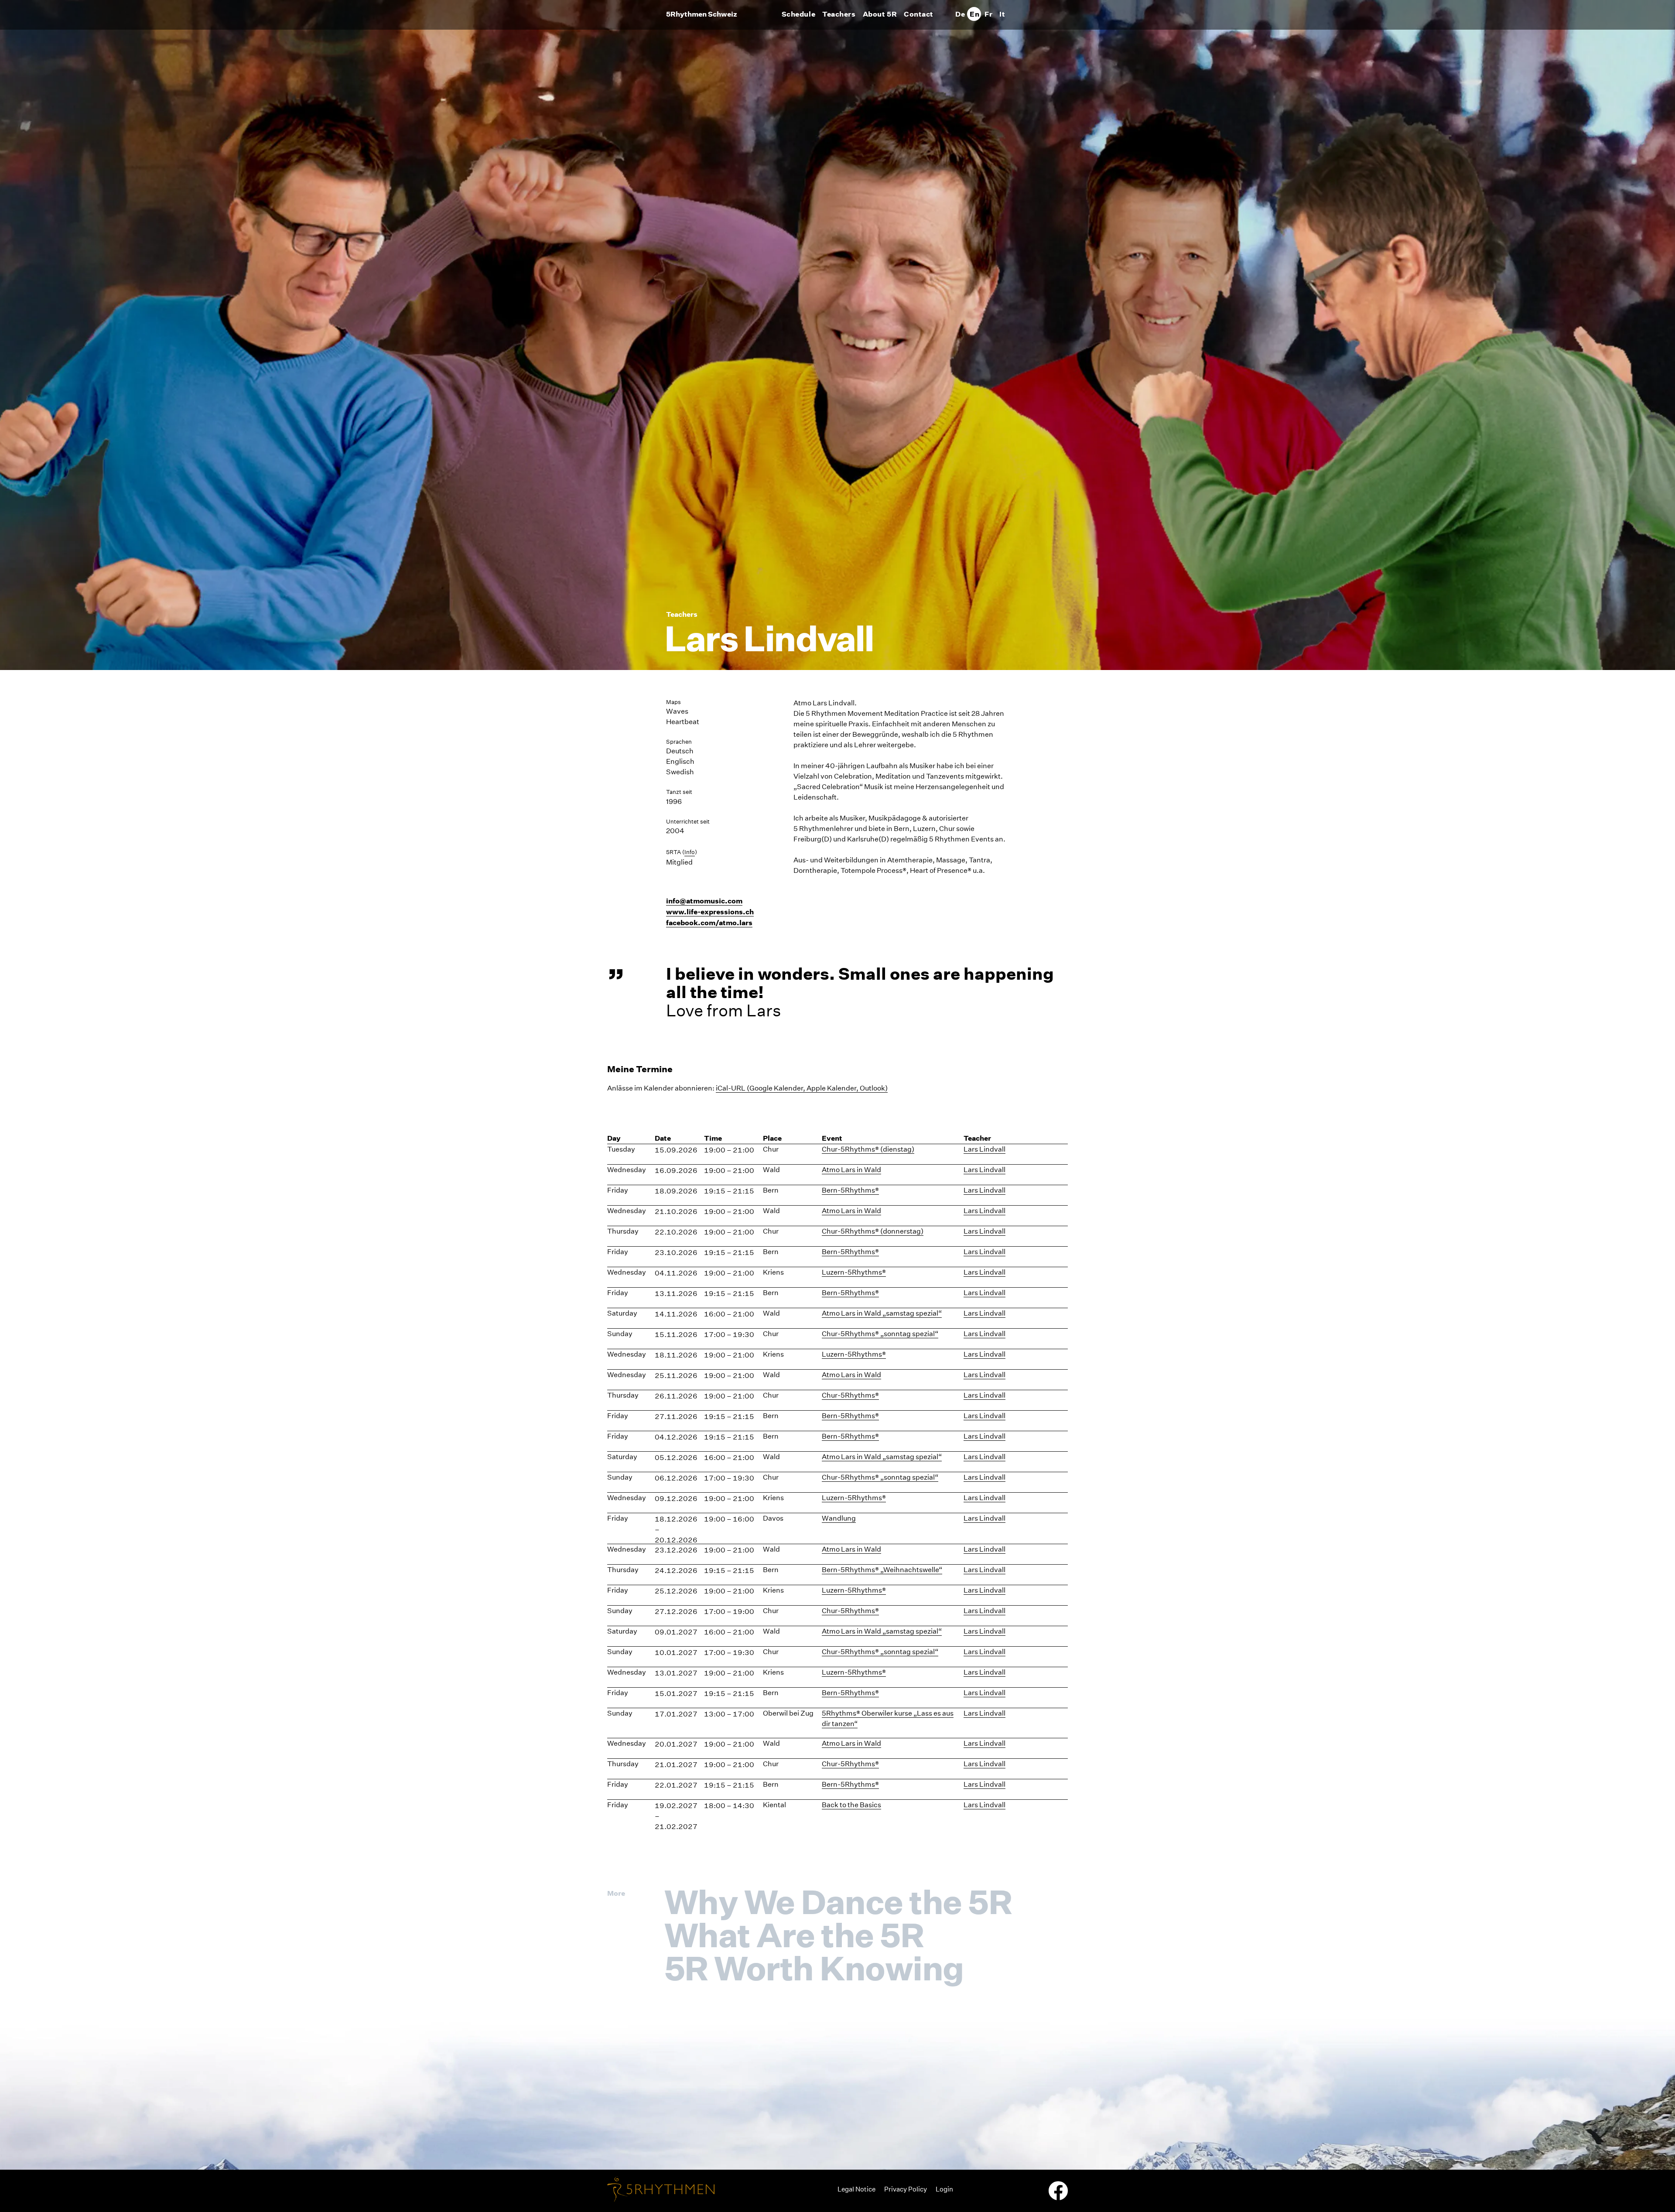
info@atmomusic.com (704, 901)
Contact (919, 14)
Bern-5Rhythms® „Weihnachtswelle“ (882, 1570)
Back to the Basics (851, 1805)
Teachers (839, 14)
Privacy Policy (906, 2189)
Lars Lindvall (984, 1149)
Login (944, 2189)
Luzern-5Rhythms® (854, 1272)
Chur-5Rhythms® (850, 1395)
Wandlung (839, 1518)
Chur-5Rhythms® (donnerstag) (873, 1231)
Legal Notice (856, 2189)
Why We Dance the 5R (838, 1902)
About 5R (880, 14)
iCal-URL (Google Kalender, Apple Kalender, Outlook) (802, 1088)
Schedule (798, 14)
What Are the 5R (794, 1935)
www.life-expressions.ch (710, 912)
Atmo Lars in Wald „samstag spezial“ (882, 1313)
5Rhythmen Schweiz (702, 14)
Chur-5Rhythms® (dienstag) (868, 1149)
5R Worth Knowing (814, 1968)
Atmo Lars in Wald (851, 1170)
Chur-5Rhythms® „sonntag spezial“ (880, 1334)
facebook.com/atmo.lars (709, 923)
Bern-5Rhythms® (850, 1190)
